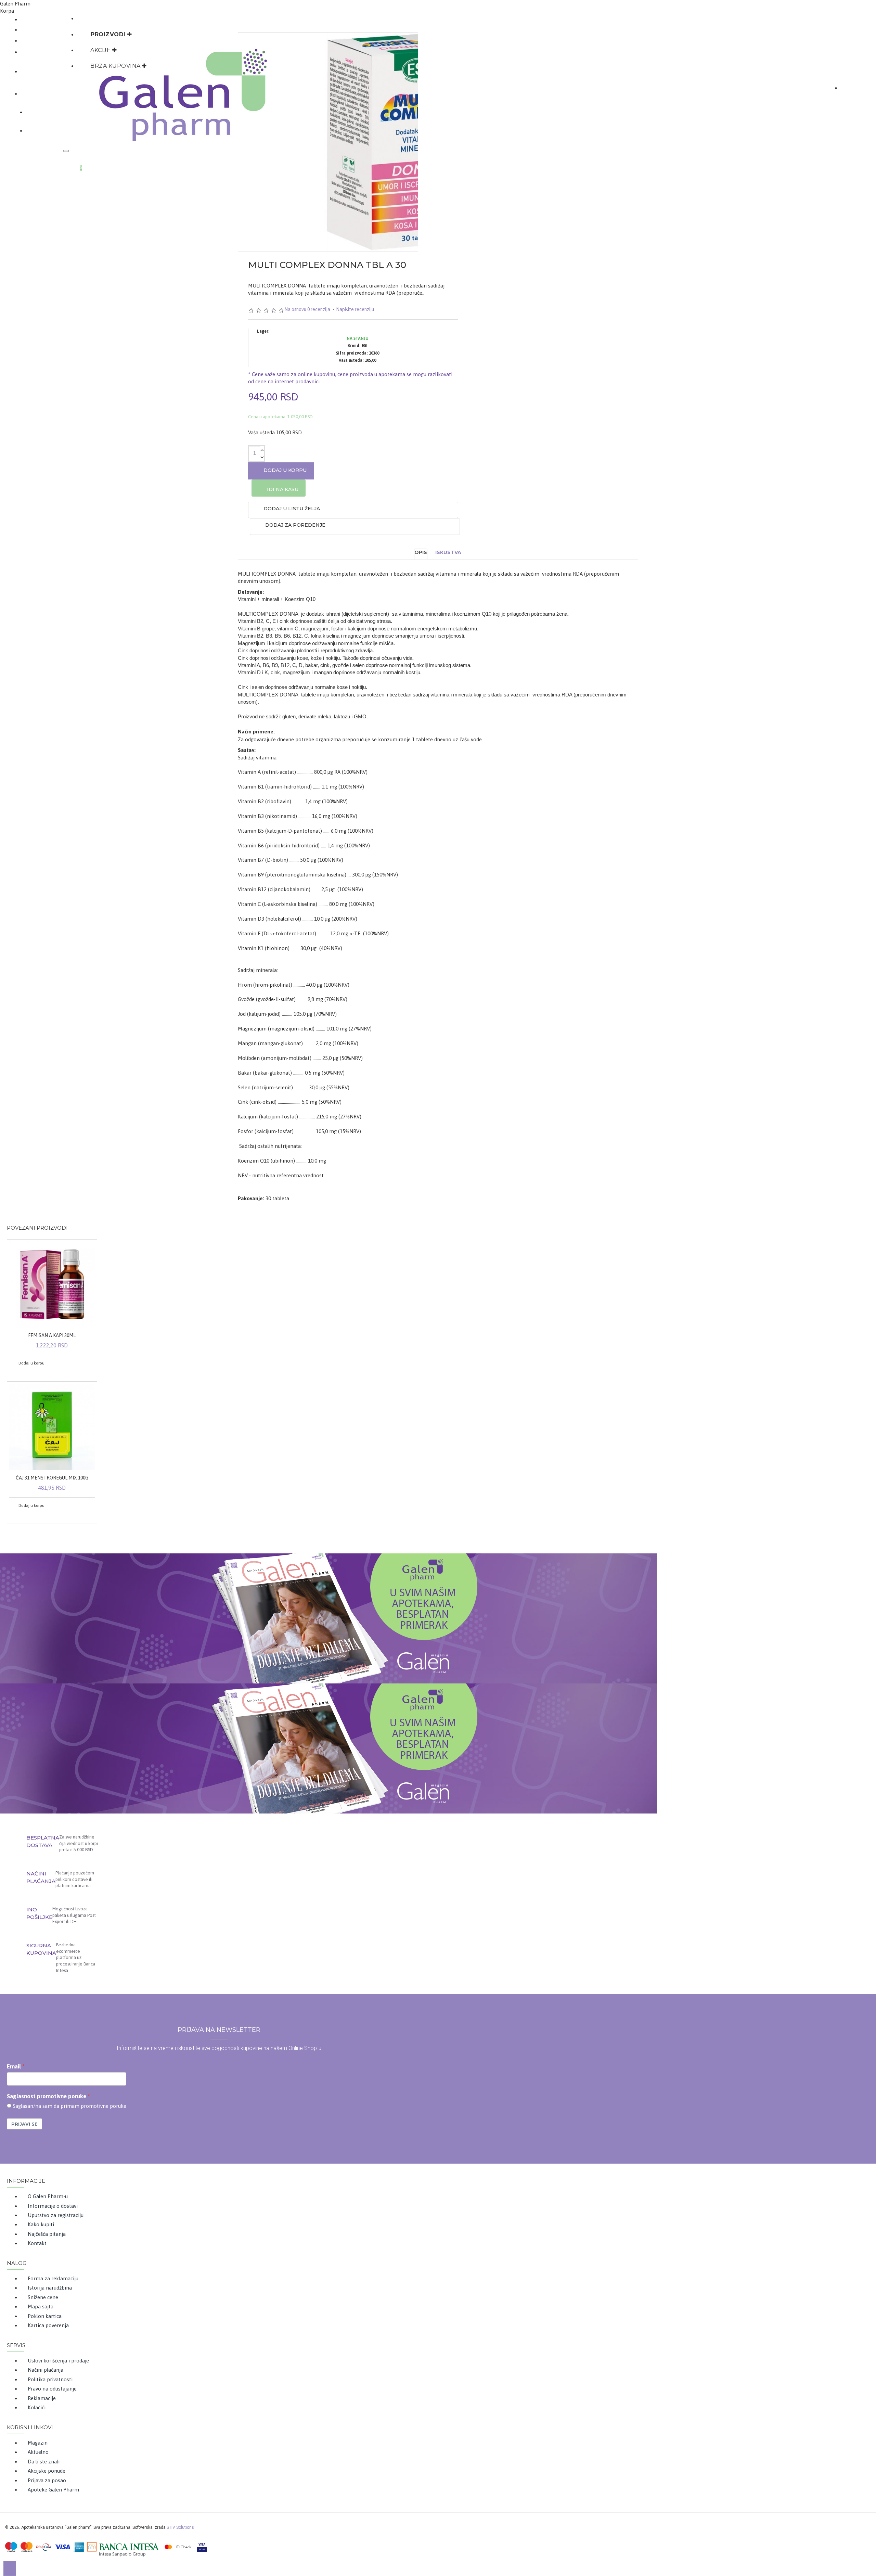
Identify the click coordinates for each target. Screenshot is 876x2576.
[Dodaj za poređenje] (26, 1373)
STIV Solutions (180, 2527)
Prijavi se (24, 2124)
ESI (365, 346)
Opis (421, 552)
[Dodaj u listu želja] (16, 1373)
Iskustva (448, 552)
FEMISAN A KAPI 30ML (52, 1335)
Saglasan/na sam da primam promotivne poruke (69, 2106)
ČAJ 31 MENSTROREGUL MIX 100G (52, 1478)
